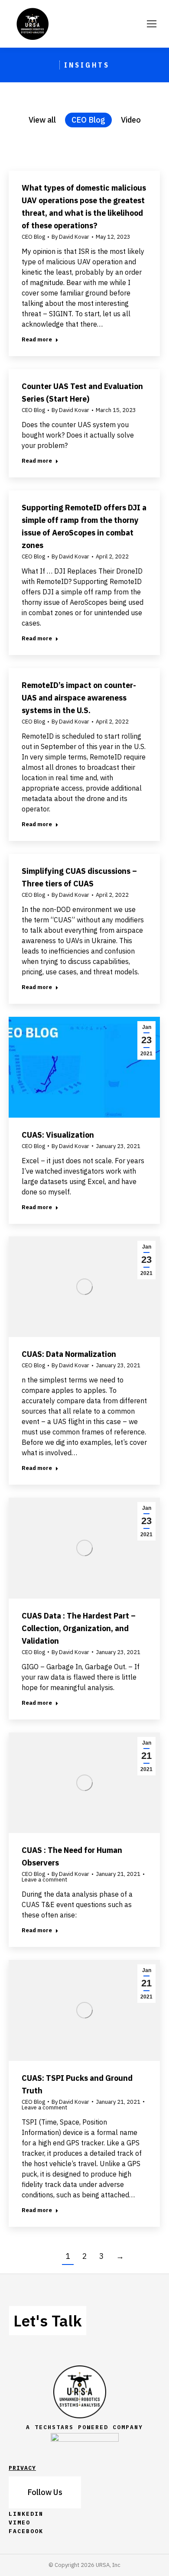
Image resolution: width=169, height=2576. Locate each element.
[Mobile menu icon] (152, 24)
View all (42, 120)
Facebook (26, 2531)
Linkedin (26, 2514)
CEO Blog (88, 120)
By (70, 237)
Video (131, 120)
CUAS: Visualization (58, 1135)
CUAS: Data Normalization (69, 1354)
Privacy (22, 2468)
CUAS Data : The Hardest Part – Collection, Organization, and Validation (79, 1628)
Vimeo (19, 2522)
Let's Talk (48, 2321)
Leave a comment (44, 1880)
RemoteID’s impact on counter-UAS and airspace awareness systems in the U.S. (79, 698)
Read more (37, 339)
